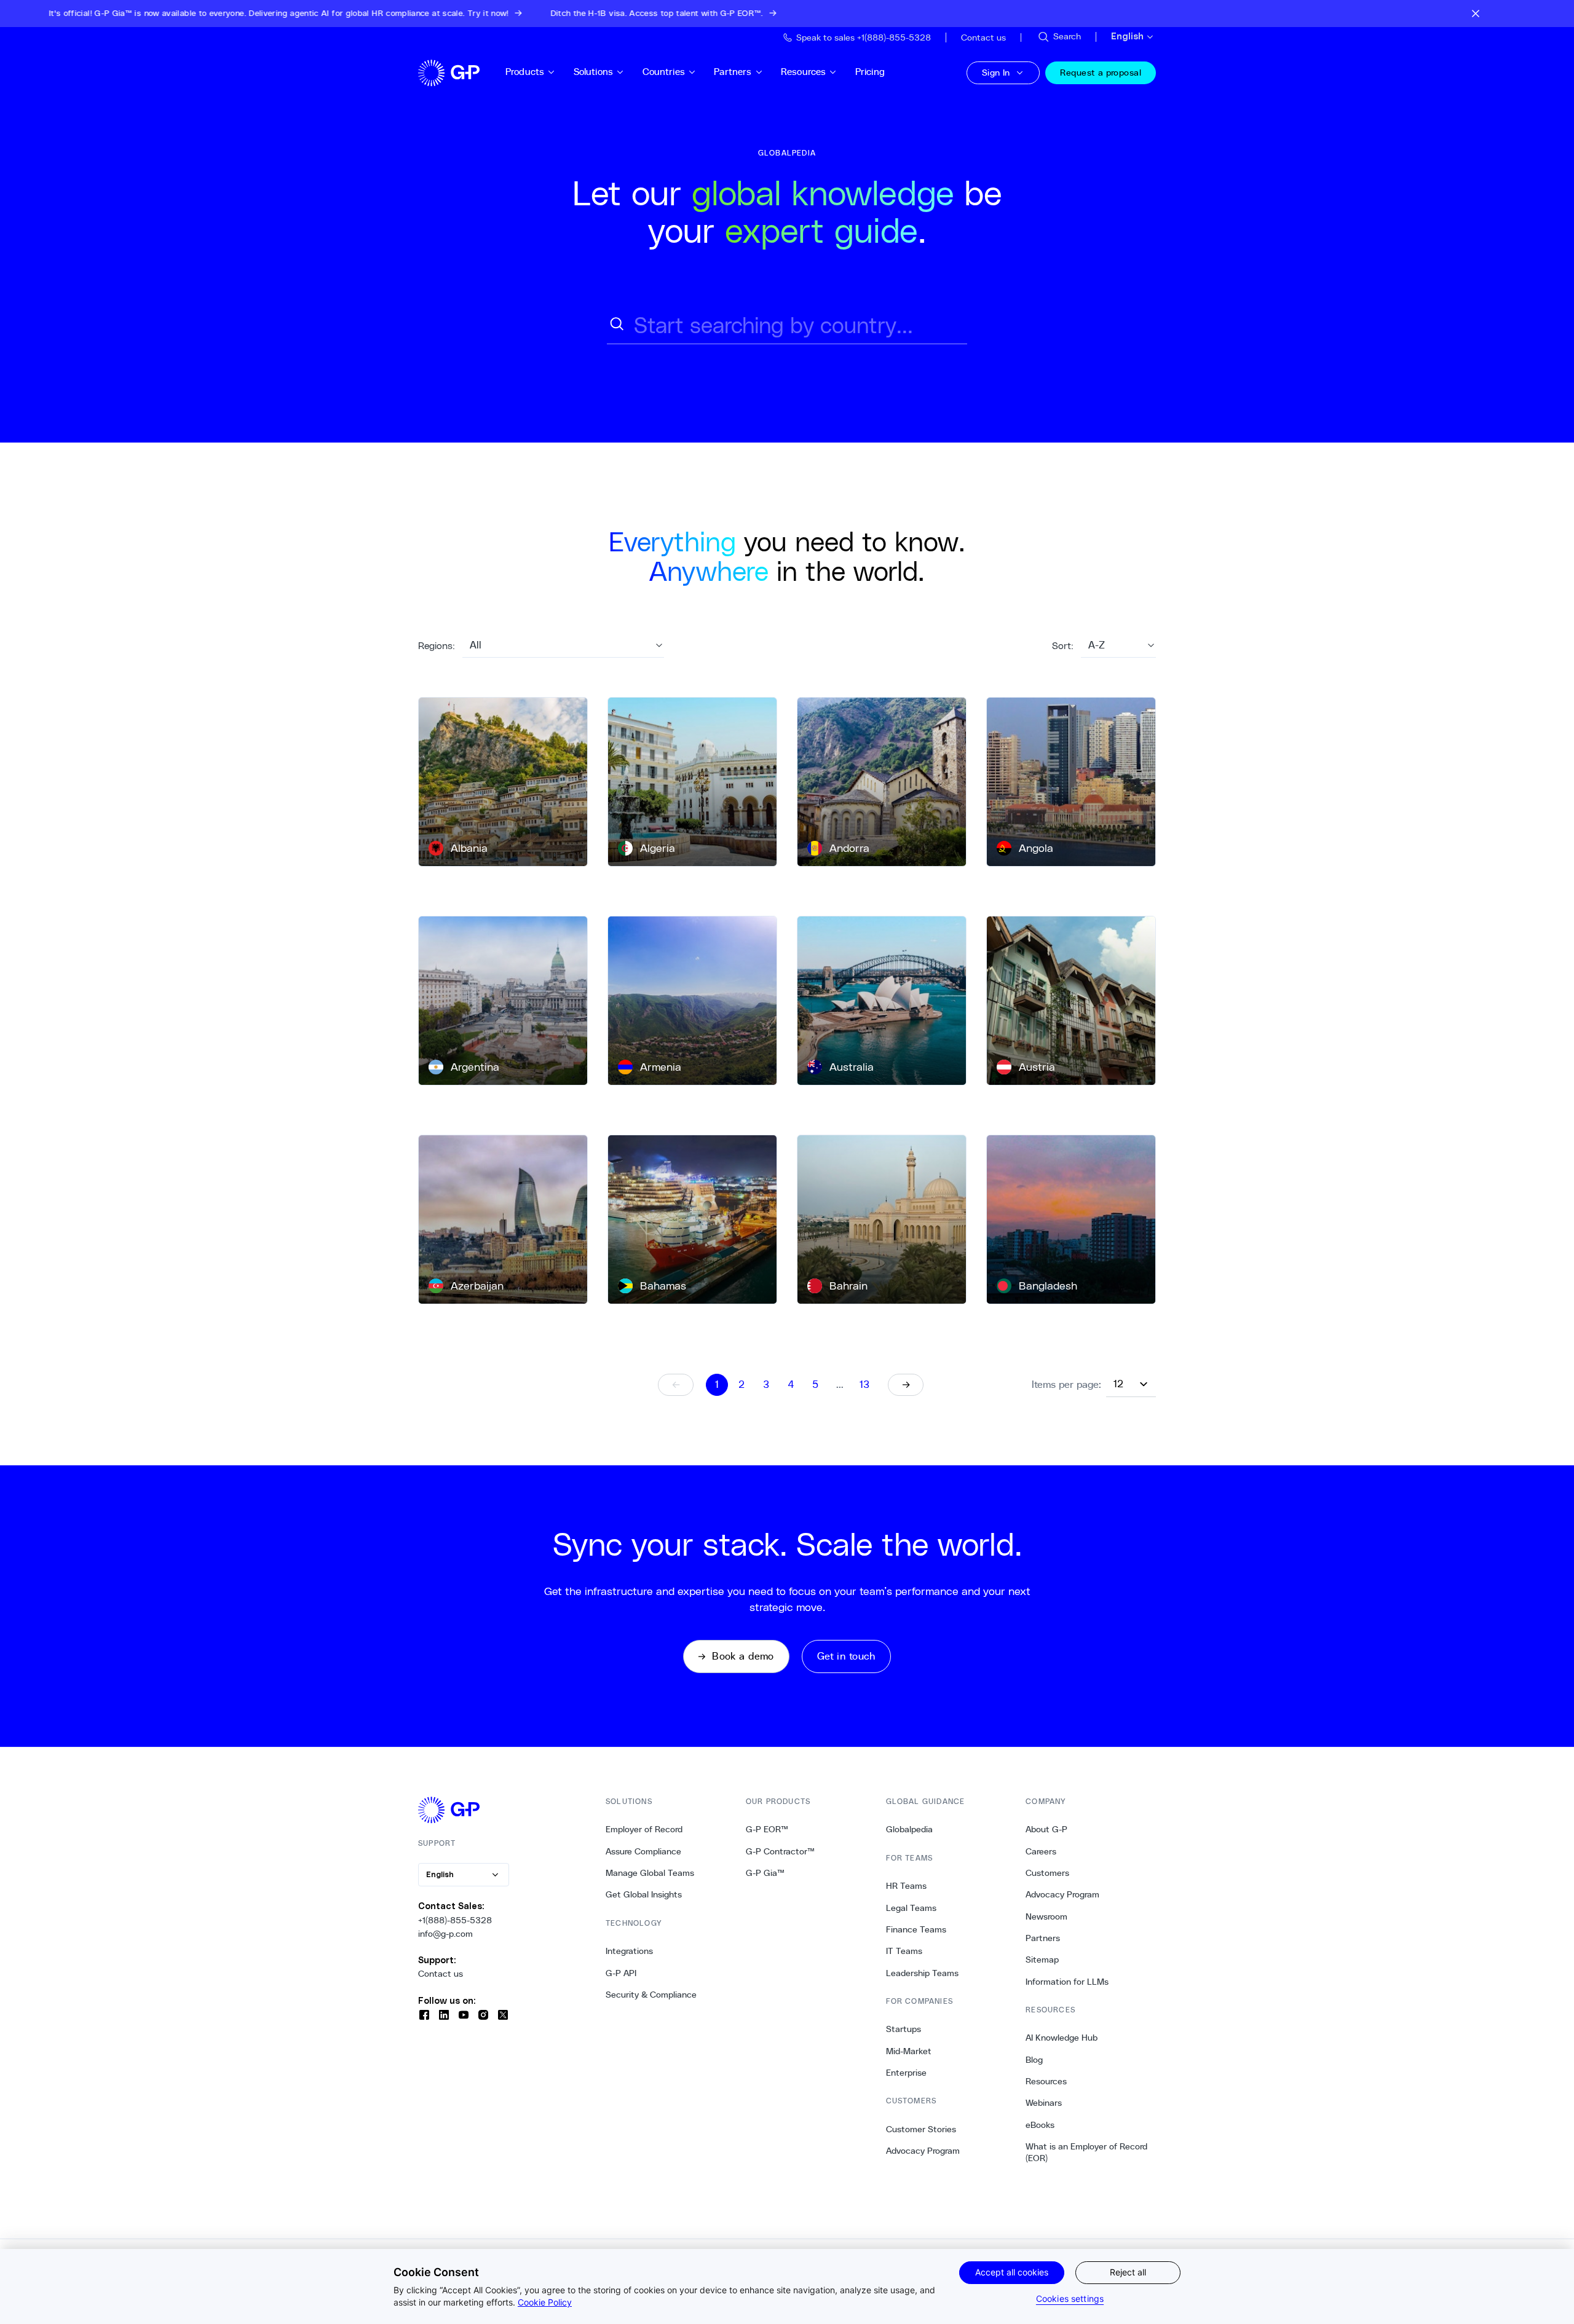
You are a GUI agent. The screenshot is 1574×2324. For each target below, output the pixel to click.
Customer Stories (921, 2129)
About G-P (1046, 1829)
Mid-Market (909, 2051)
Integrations (629, 1951)
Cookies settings (1070, 2298)
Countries (664, 72)
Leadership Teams (922, 1973)
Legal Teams (911, 1908)
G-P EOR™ (767, 1829)
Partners (733, 72)
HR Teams (906, 1886)
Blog (1034, 2060)
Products (525, 72)
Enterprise (906, 2073)
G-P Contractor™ (780, 1851)
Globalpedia (909, 1829)
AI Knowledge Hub (1062, 2038)
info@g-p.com (445, 1934)
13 (864, 1385)
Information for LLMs (1067, 1982)
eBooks (1040, 2125)
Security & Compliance (651, 1995)
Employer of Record (644, 1829)
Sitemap (1042, 1960)
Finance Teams (916, 1929)
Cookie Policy (545, 2302)
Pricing (870, 72)
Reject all (1128, 2272)
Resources (803, 72)
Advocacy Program (923, 2151)
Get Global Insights (644, 1894)
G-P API (621, 1973)
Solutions (593, 72)
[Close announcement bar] (1476, 14)
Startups (904, 2029)
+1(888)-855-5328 (455, 1920)
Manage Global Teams (650, 1873)
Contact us (441, 1974)
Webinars (1044, 2103)
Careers (1041, 1851)
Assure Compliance (643, 1851)
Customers (1047, 1873)
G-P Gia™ (765, 1873)
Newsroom (1046, 1916)
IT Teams (904, 1951)
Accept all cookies (1012, 2272)
